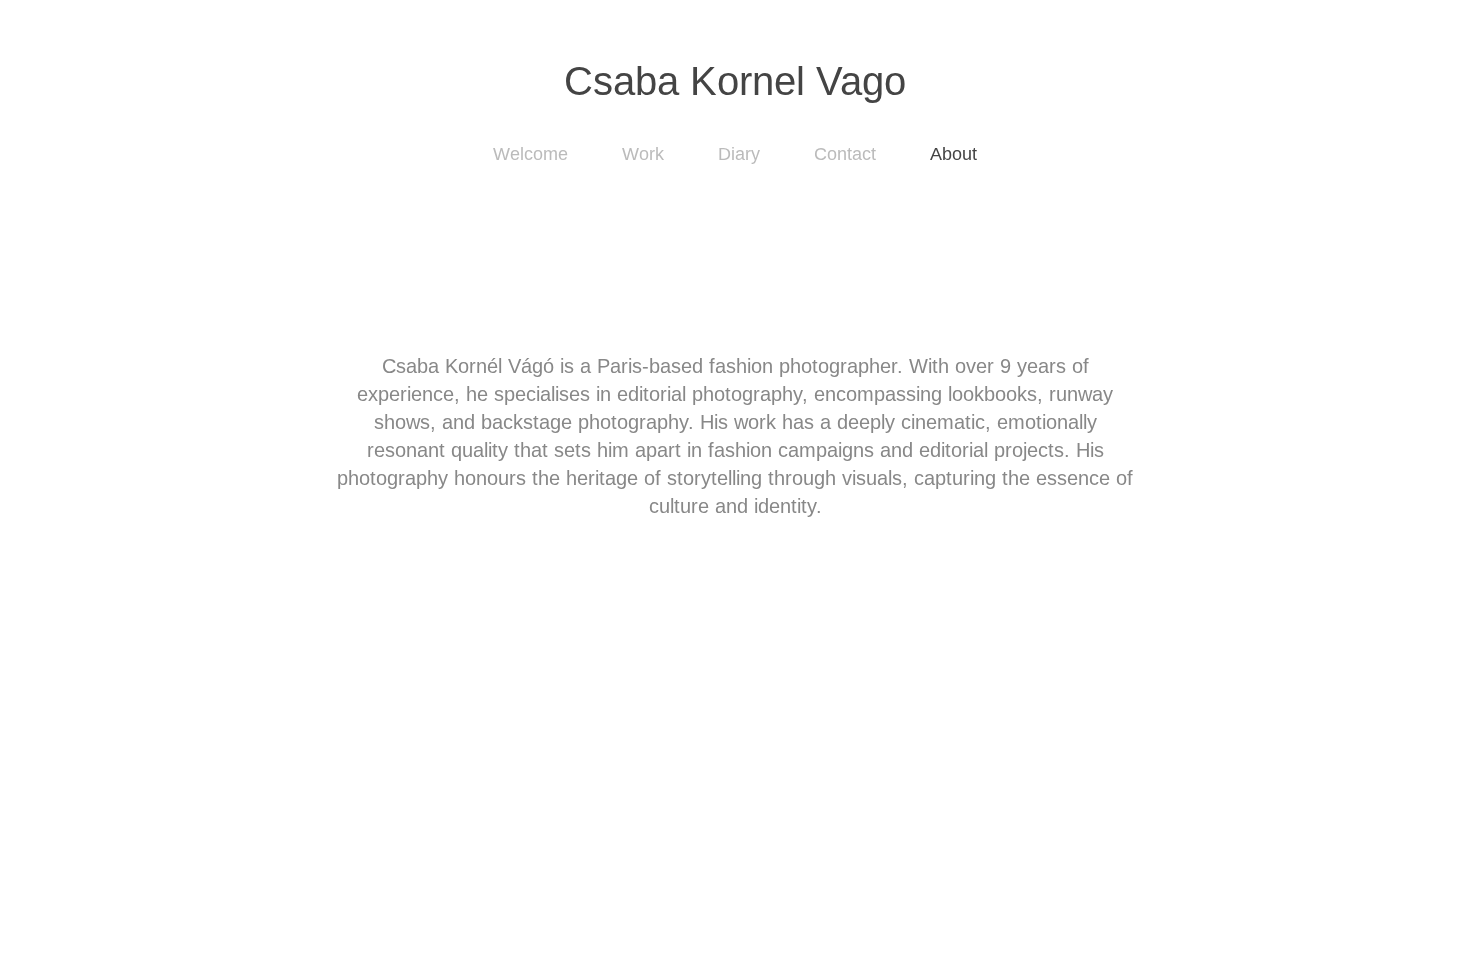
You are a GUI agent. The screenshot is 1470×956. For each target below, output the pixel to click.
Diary (739, 154)
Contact (845, 154)
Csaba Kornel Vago (735, 81)
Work (643, 154)
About (953, 154)
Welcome (530, 154)
